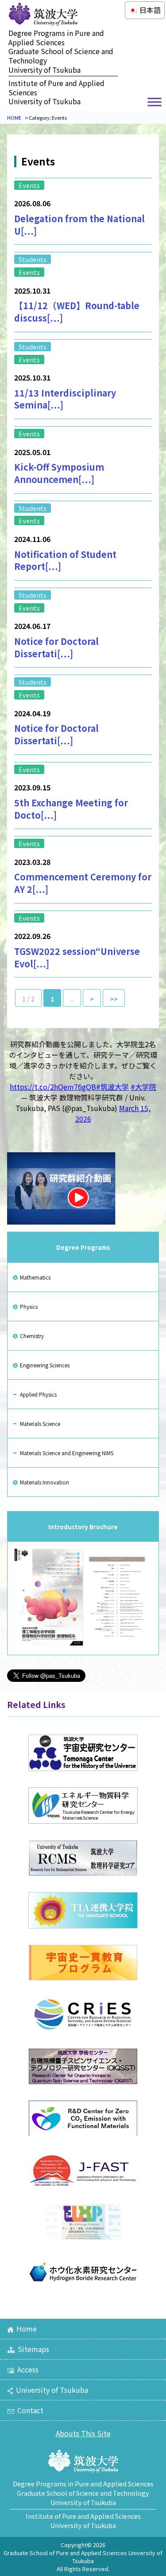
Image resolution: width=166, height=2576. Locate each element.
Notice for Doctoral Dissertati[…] (56, 647)
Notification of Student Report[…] (65, 560)
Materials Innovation (44, 1482)
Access (28, 2369)
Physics (29, 1306)
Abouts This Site (83, 2433)
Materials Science (40, 1423)
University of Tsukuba (52, 2390)
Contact (30, 2410)
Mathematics (35, 1277)
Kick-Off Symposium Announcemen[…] (59, 473)
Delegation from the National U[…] (79, 225)
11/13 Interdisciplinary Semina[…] (65, 399)
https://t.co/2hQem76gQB (53, 1087)
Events (29, 185)
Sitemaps (33, 2349)
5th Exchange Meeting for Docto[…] (71, 809)
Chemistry (32, 1336)
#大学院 (143, 1087)
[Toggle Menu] (154, 102)
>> (114, 999)
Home (27, 2329)
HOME (14, 118)
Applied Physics (38, 1394)
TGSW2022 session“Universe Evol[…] (77, 957)
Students (33, 259)
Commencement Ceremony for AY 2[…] (83, 883)
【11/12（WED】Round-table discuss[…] (77, 312)
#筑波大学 (112, 1087)
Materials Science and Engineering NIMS (67, 1453)
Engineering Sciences (45, 1365)
